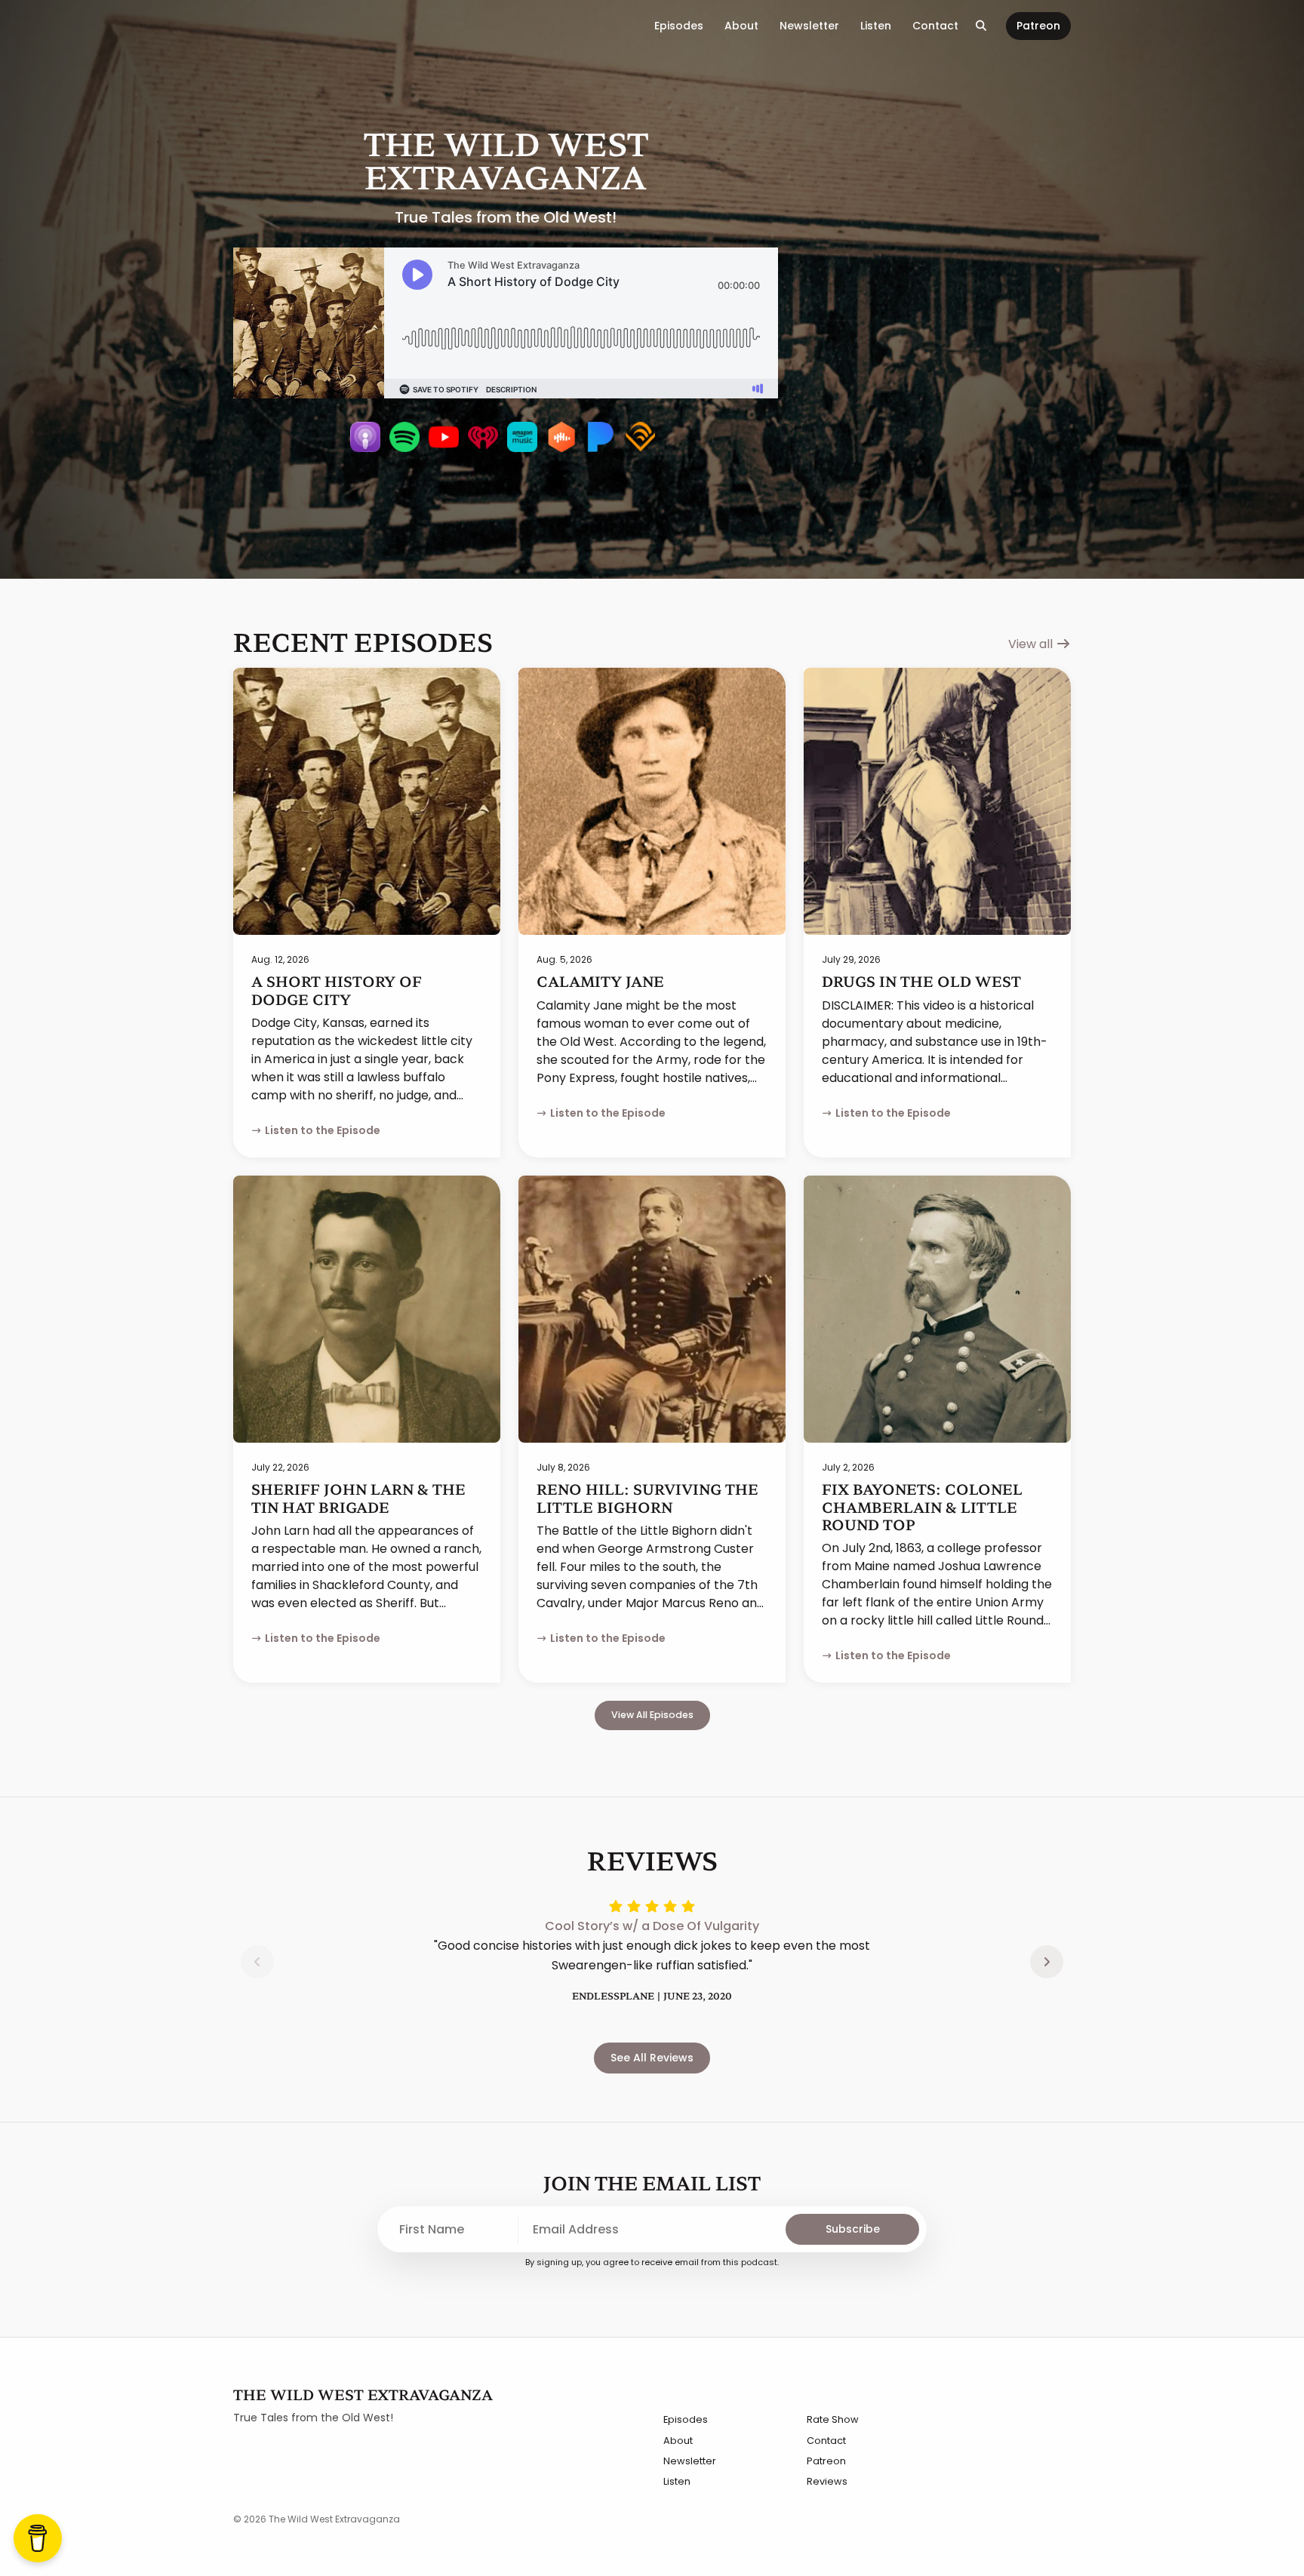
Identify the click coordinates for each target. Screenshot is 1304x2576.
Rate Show (833, 2419)
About (741, 26)
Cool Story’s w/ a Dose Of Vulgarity (652, 1926)
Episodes (679, 26)
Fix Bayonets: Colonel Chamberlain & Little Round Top (922, 1506)
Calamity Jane (600, 981)
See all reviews (652, 2058)
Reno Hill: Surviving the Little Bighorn (647, 1497)
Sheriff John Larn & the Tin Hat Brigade (358, 1497)
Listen (876, 26)
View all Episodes (652, 1715)
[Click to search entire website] (982, 26)
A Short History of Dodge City (337, 990)
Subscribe (853, 2229)
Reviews (827, 2481)
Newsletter (809, 26)
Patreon (1038, 26)
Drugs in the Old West (921, 981)
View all (1032, 644)
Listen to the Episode (323, 1130)
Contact (935, 26)
